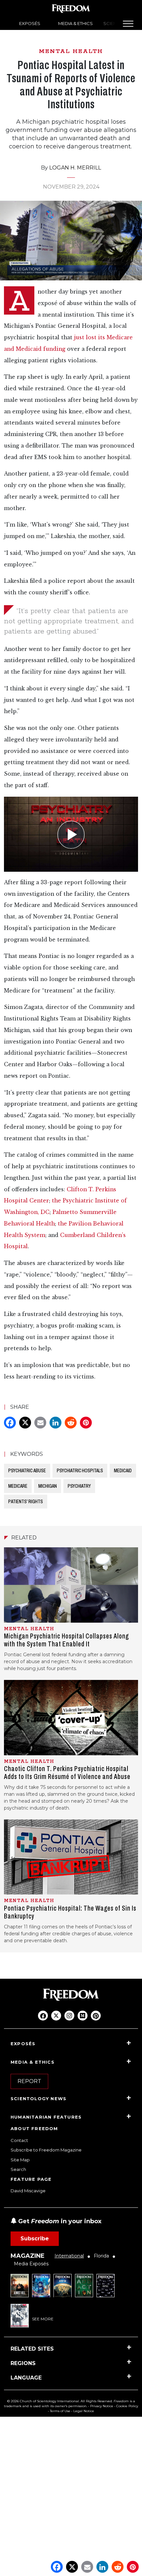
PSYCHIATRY (79, 1486)
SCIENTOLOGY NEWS (38, 2099)
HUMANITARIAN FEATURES (46, 2117)
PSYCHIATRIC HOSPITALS (80, 1470)
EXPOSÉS (30, 23)
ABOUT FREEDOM (34, 2128)
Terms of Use (60, 2411)
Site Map (20, 2160)
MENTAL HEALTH (71, 51)
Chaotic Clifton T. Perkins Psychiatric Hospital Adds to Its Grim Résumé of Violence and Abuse (67, 1773)
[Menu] (128, 24)
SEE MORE (43, 2319)
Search (18, 2169)
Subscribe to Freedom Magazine (46, 2150)
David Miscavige (28, 2191)
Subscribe (35, 2239)
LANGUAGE (26, 2378)
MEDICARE (18, 1486)
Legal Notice (84, 2411)
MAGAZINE (28, 2256)
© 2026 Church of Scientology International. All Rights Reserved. (60, 2401)
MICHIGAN (48, 1486)
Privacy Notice (102, 2406)
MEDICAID (123, 1470)
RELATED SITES (32, 2349)
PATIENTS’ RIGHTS (26, 1501)
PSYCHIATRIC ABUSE (27, 1470)
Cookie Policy (127, 2406)
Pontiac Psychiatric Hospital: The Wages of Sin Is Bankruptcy (70, 1912)
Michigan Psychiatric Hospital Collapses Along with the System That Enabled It (66, 1640)
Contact (19, 2140)
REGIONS (23, 2363)
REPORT (29, 2081)
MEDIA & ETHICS (75, 23)
